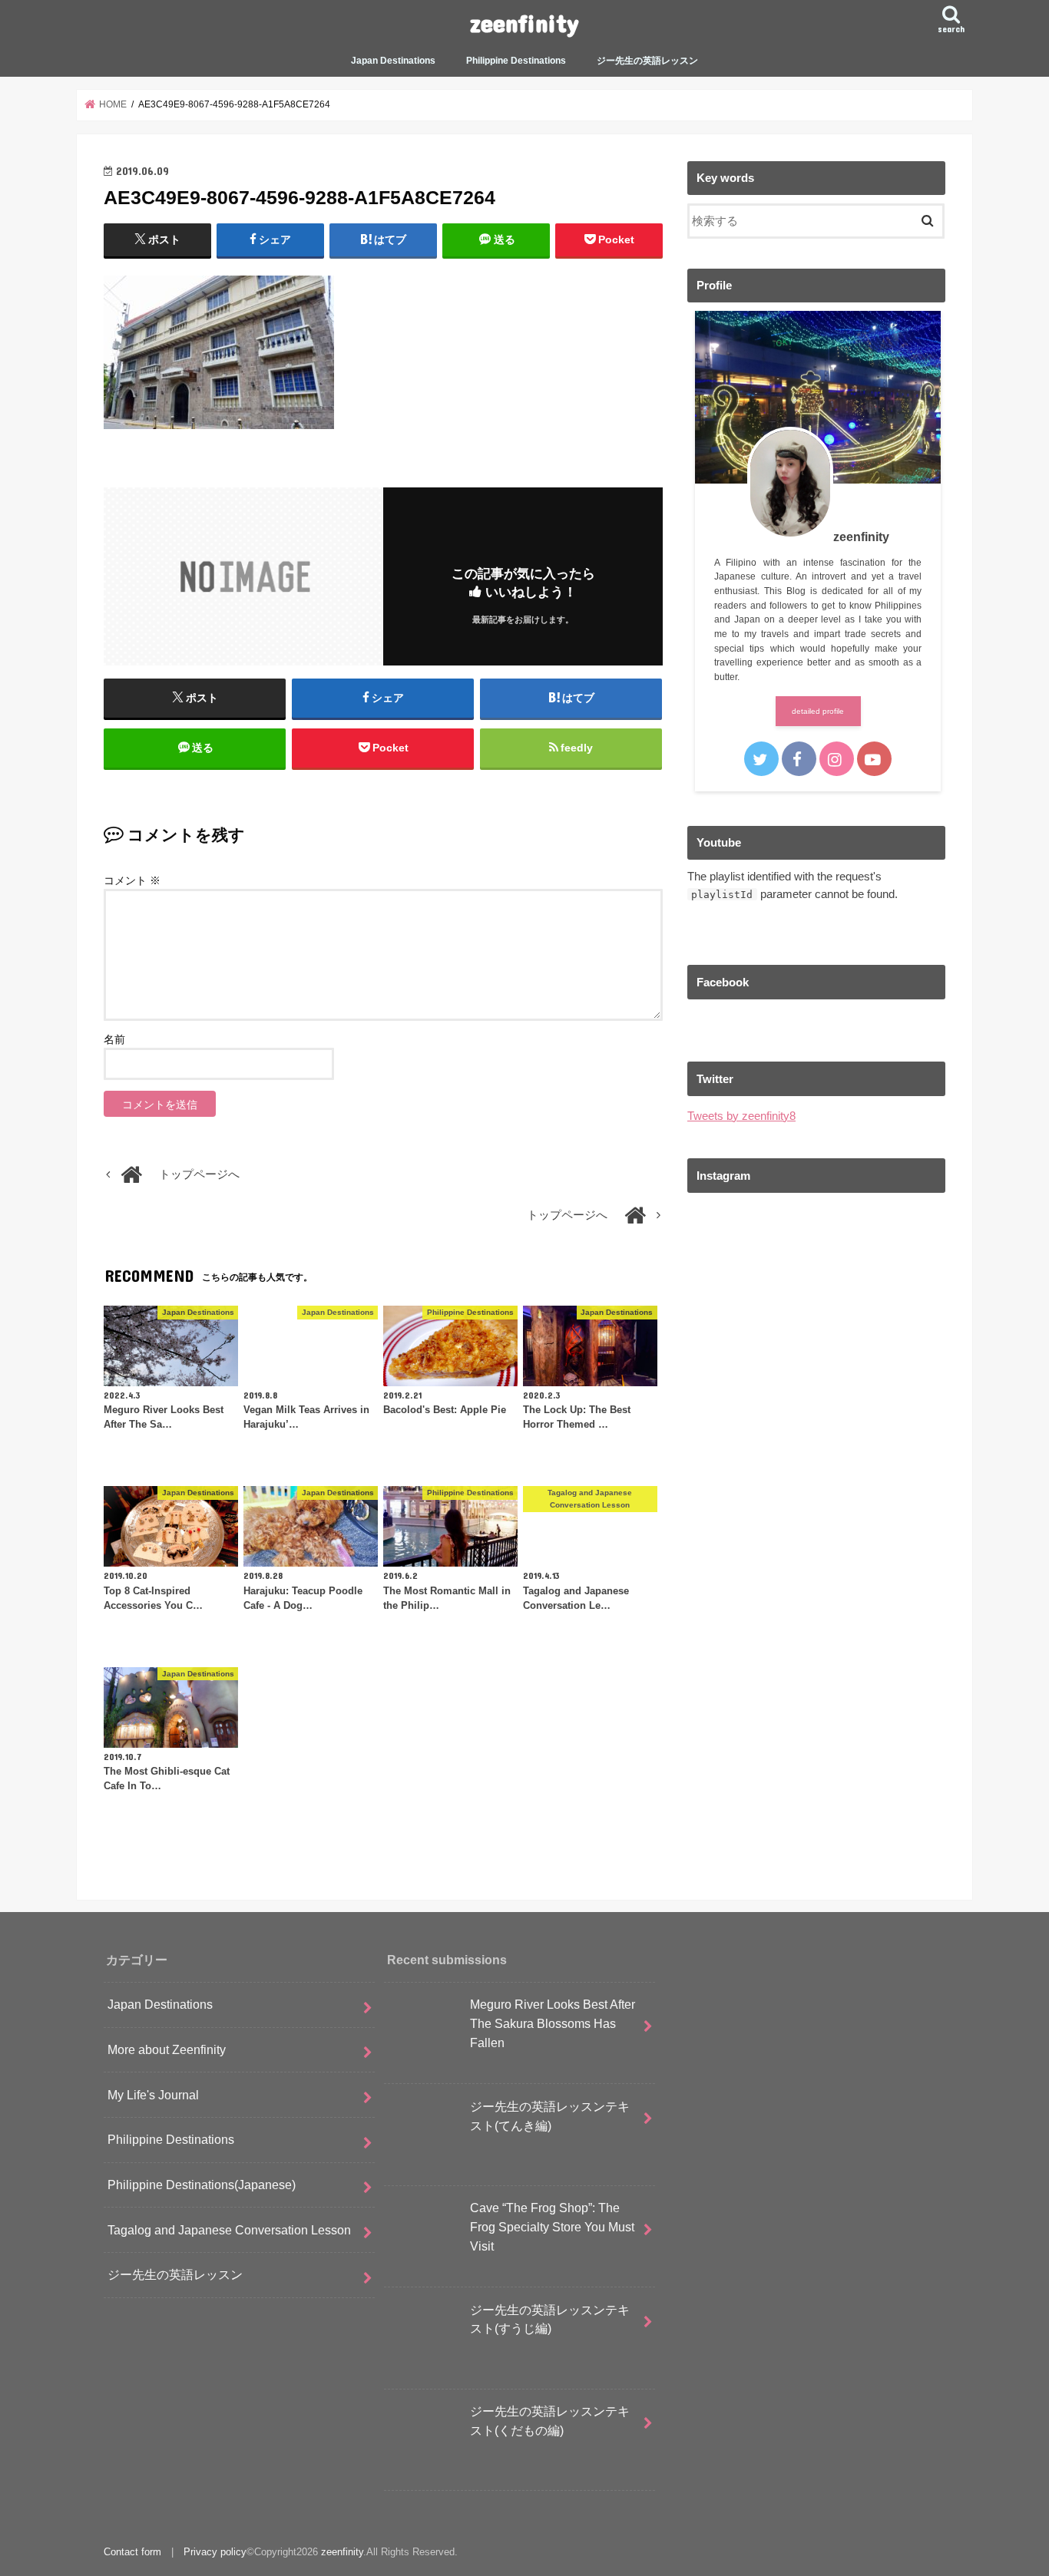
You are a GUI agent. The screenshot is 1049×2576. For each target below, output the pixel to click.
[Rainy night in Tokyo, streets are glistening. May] (816, 1283)
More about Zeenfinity (167, 2049)
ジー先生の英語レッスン (647, 61)
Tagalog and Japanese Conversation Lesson (229, 2230)
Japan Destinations (393, 61)
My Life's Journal (153, 2095)
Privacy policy (215, 2552)
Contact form (132, 2552)
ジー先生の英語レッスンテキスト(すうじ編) (550, 2319)
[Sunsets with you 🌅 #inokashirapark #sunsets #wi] (816, 1435)
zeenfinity (524, 23)
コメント (132, 880)
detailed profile (818, 711)
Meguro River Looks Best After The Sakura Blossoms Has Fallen (553, 2023)
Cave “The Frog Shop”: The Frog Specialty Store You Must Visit (552, 2226)
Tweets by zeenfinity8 (741, 1116)
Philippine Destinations (516, 61)
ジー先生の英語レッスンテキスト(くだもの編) (550, 2421)
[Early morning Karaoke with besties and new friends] (816, 1587)
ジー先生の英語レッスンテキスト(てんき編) (550, 2116)
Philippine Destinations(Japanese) (202, 2185)
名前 (114, 1039)
